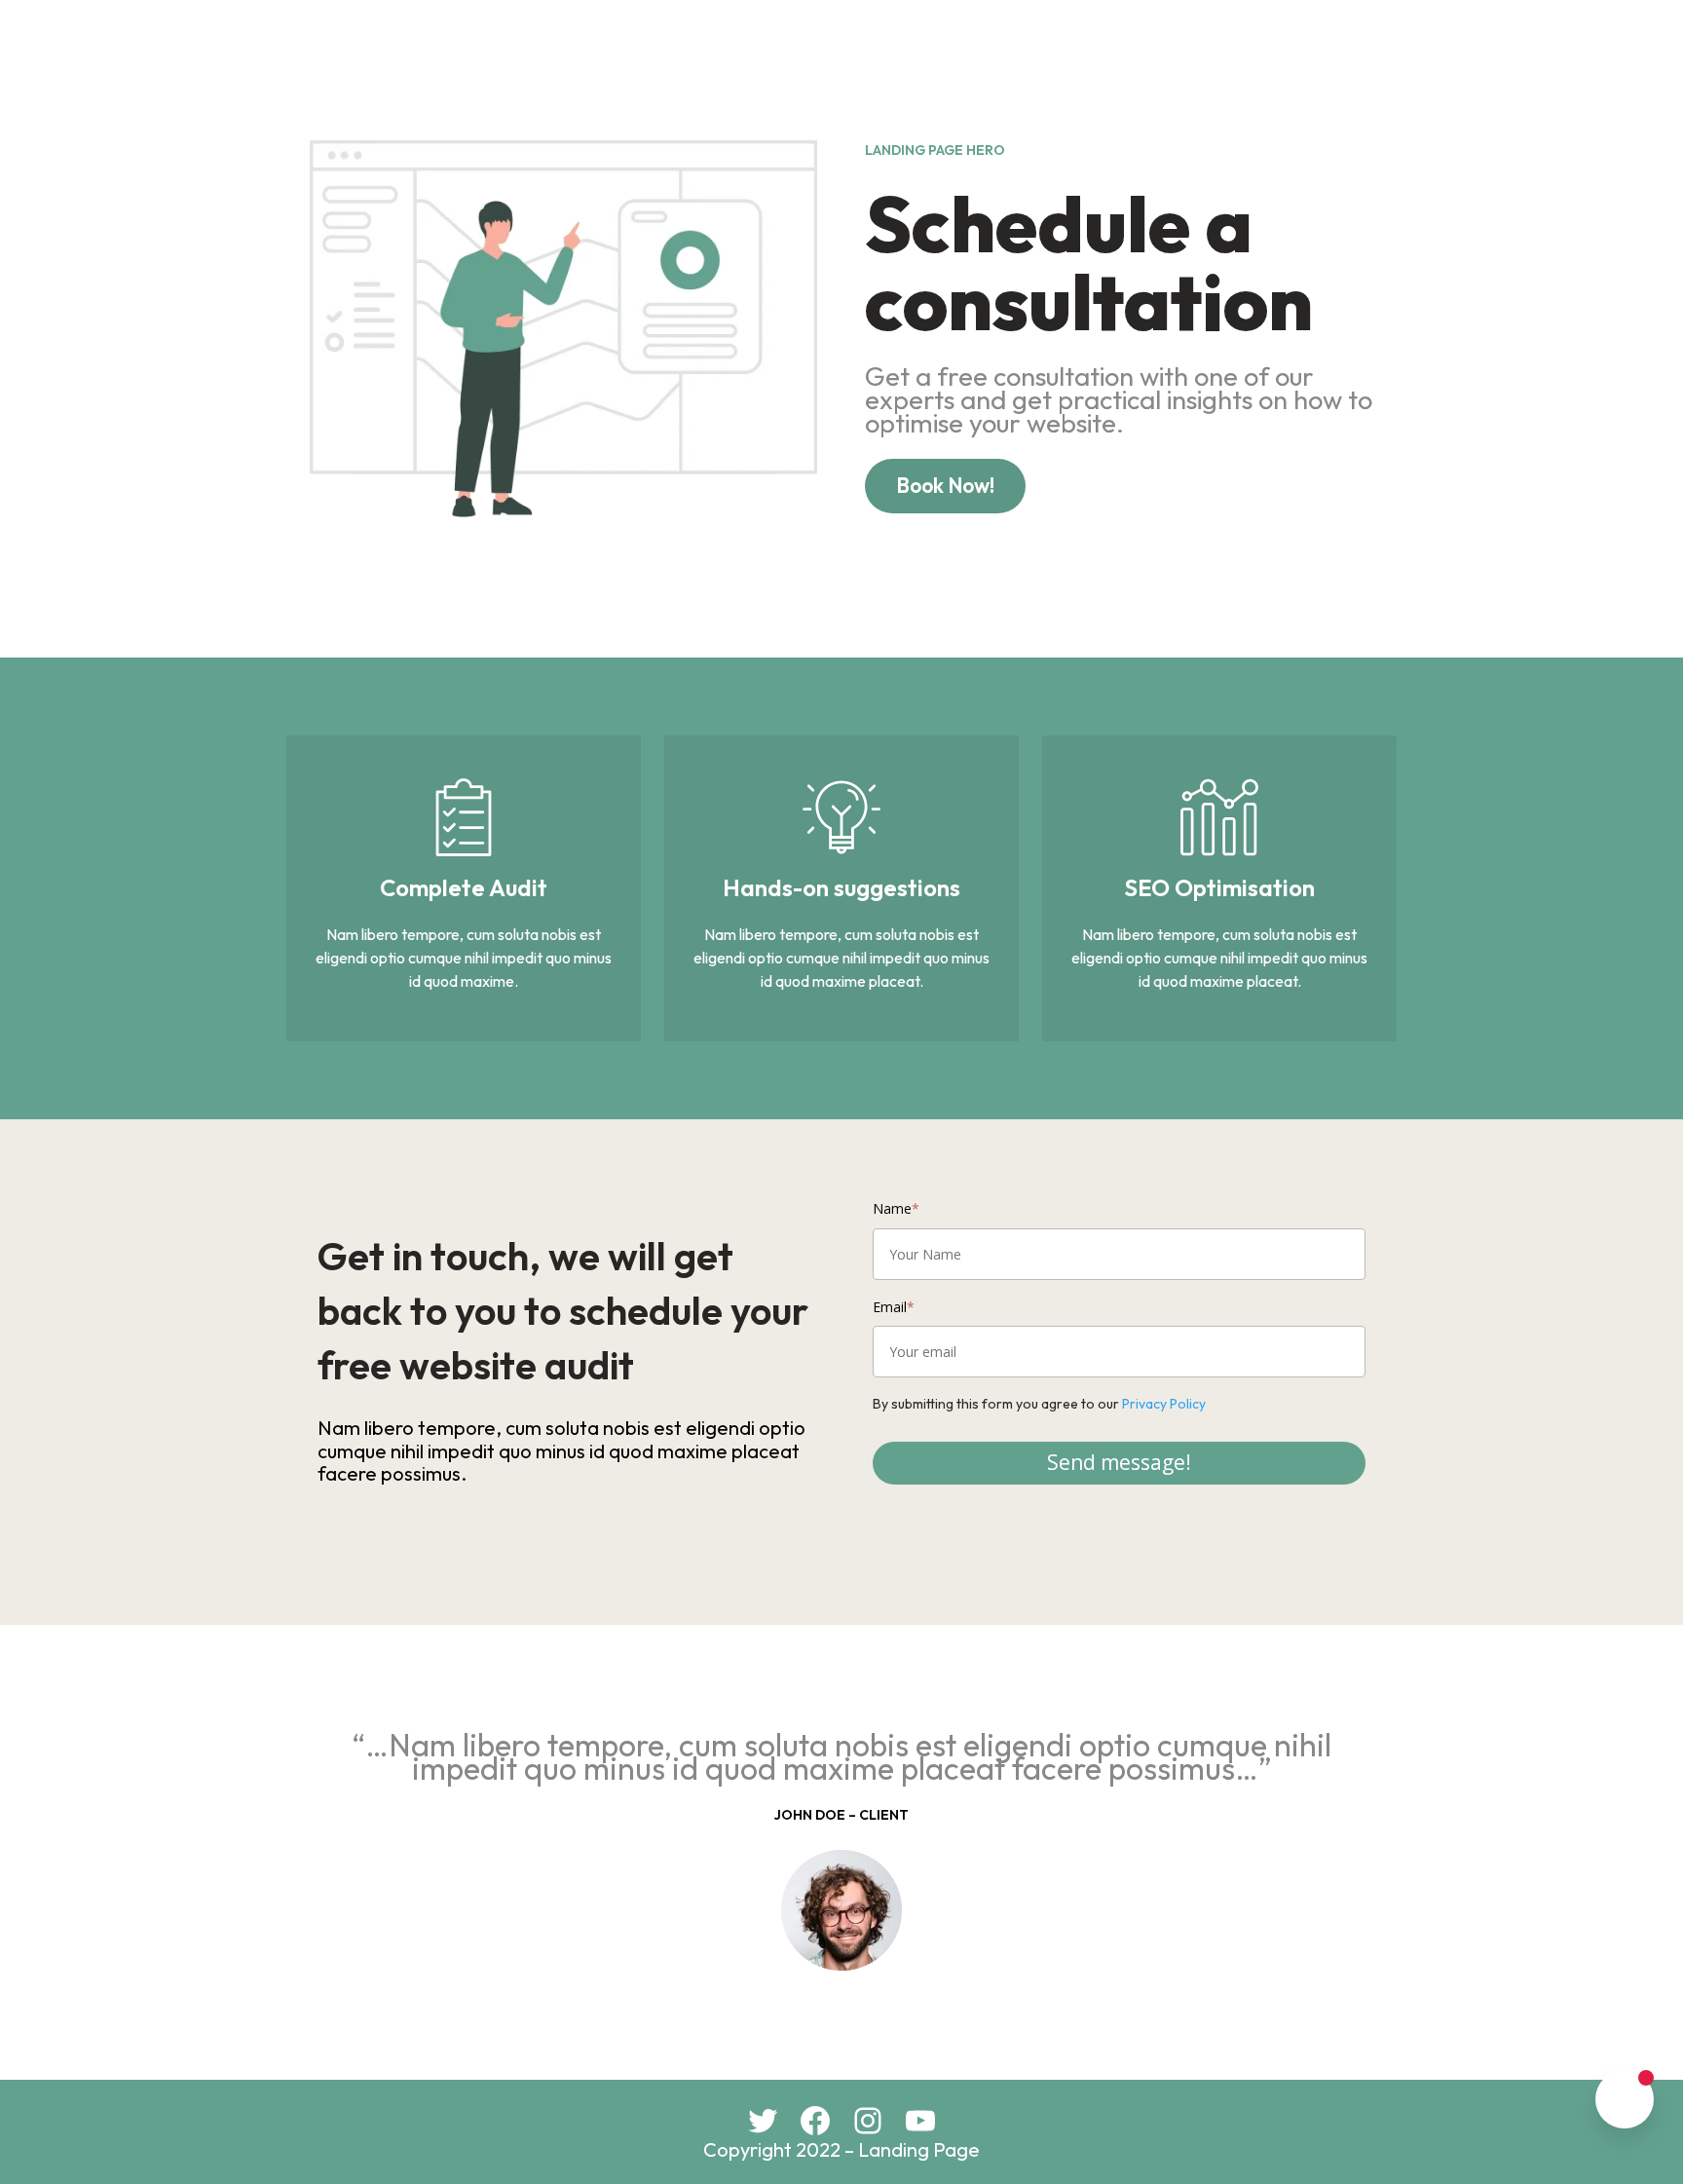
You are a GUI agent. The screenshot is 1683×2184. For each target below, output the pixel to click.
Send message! (1119, 1462)
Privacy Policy (1164, 1404)
